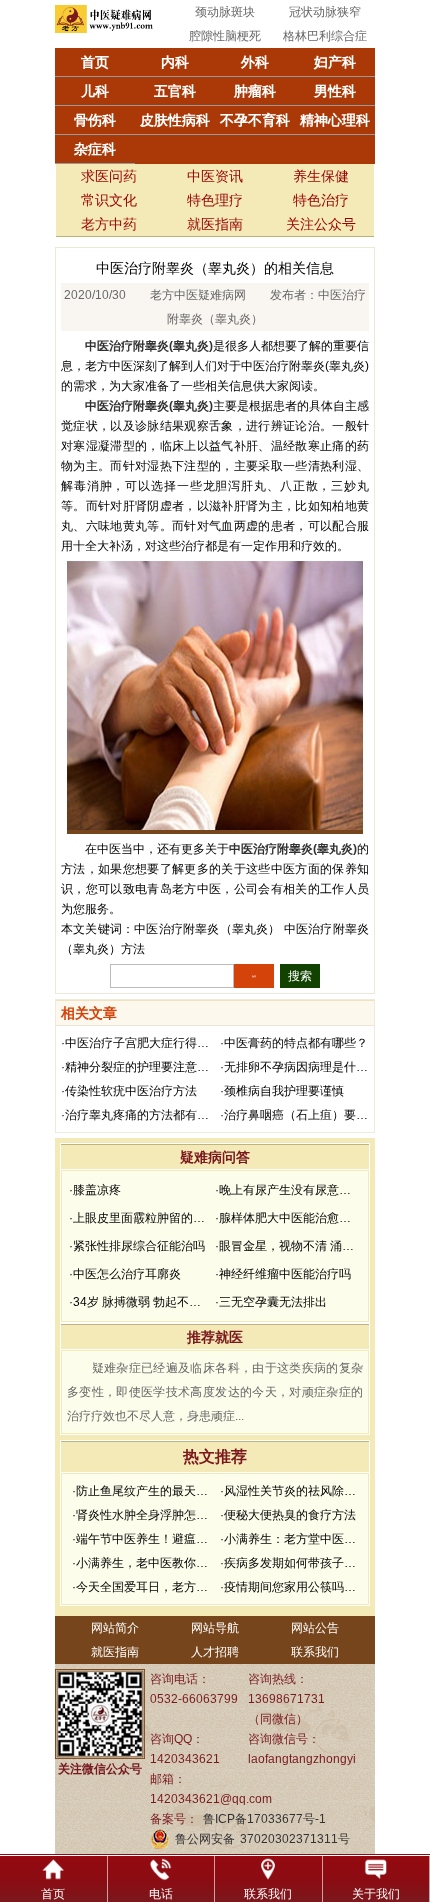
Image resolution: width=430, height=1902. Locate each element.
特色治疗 (321, 200)
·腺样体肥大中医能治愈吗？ (286, 1218)
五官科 (175, 91)
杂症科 (95, 149)
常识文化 (109, 200)
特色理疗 (215, 200)
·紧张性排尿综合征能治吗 (137, 1246)
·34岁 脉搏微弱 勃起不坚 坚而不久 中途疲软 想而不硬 (140, 1302)
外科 (255, 62)
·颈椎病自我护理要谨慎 (282, 1091)
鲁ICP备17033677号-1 (264, 1819)
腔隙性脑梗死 (225, 36)
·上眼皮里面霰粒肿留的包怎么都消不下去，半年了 (140, 1218)
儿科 (95, 91)
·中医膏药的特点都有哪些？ (294, 1043)
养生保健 (321, 176)
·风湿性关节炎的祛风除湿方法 (291, 1491)
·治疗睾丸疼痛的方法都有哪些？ (138, 1115)
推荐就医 (215, 1337)
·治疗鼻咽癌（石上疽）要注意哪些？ (297, 1115)
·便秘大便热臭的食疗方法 (288, 1515)
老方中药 (109, 224)
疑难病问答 (215, 1157)
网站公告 (315, 1628)
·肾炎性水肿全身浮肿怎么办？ (143, 1515)
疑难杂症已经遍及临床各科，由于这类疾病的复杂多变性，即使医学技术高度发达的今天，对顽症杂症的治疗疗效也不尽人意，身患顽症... (215, 1392)
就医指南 (215, 224)
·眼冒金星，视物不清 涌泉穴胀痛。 (286, 1246)
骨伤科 (95, 120)
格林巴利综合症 (325, 36)
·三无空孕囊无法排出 (271, 1302)
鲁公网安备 (205, 1839)
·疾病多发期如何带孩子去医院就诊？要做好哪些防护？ (291, 1563)
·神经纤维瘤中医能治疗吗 (283, 1274)
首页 (95, 62)
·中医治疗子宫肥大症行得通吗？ (138, 1043)
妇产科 (335, 62)
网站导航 (215, 1628)
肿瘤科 (255, 91)
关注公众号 (321, 224)
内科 (175, 62)
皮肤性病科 (175, 120)
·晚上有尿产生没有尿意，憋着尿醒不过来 (286, 1190)
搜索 (300, 976)
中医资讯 (215, 176)
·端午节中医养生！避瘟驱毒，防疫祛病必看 (143, 1539)
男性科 (335, 91)
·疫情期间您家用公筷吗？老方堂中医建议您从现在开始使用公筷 (291, 1587)
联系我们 (315, 1652)
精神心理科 (335, 120)
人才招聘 (215, 1652)
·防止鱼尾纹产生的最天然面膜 (143, 1491)
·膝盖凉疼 (95, 1190)
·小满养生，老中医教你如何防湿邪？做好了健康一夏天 (143, 1563)
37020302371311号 (295, 1839)
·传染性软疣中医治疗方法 (129, 1091)
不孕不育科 (255, 120)
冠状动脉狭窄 (325, 12)
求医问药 (109, 176)
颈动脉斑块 (225, 12)
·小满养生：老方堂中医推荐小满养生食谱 (291, 1539)
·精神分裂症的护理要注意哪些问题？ (138, 1067)
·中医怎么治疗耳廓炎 (125, 1274)
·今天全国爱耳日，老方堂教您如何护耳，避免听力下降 (143, 1587)
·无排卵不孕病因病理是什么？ (297, 1067)
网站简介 (115, 1628)
